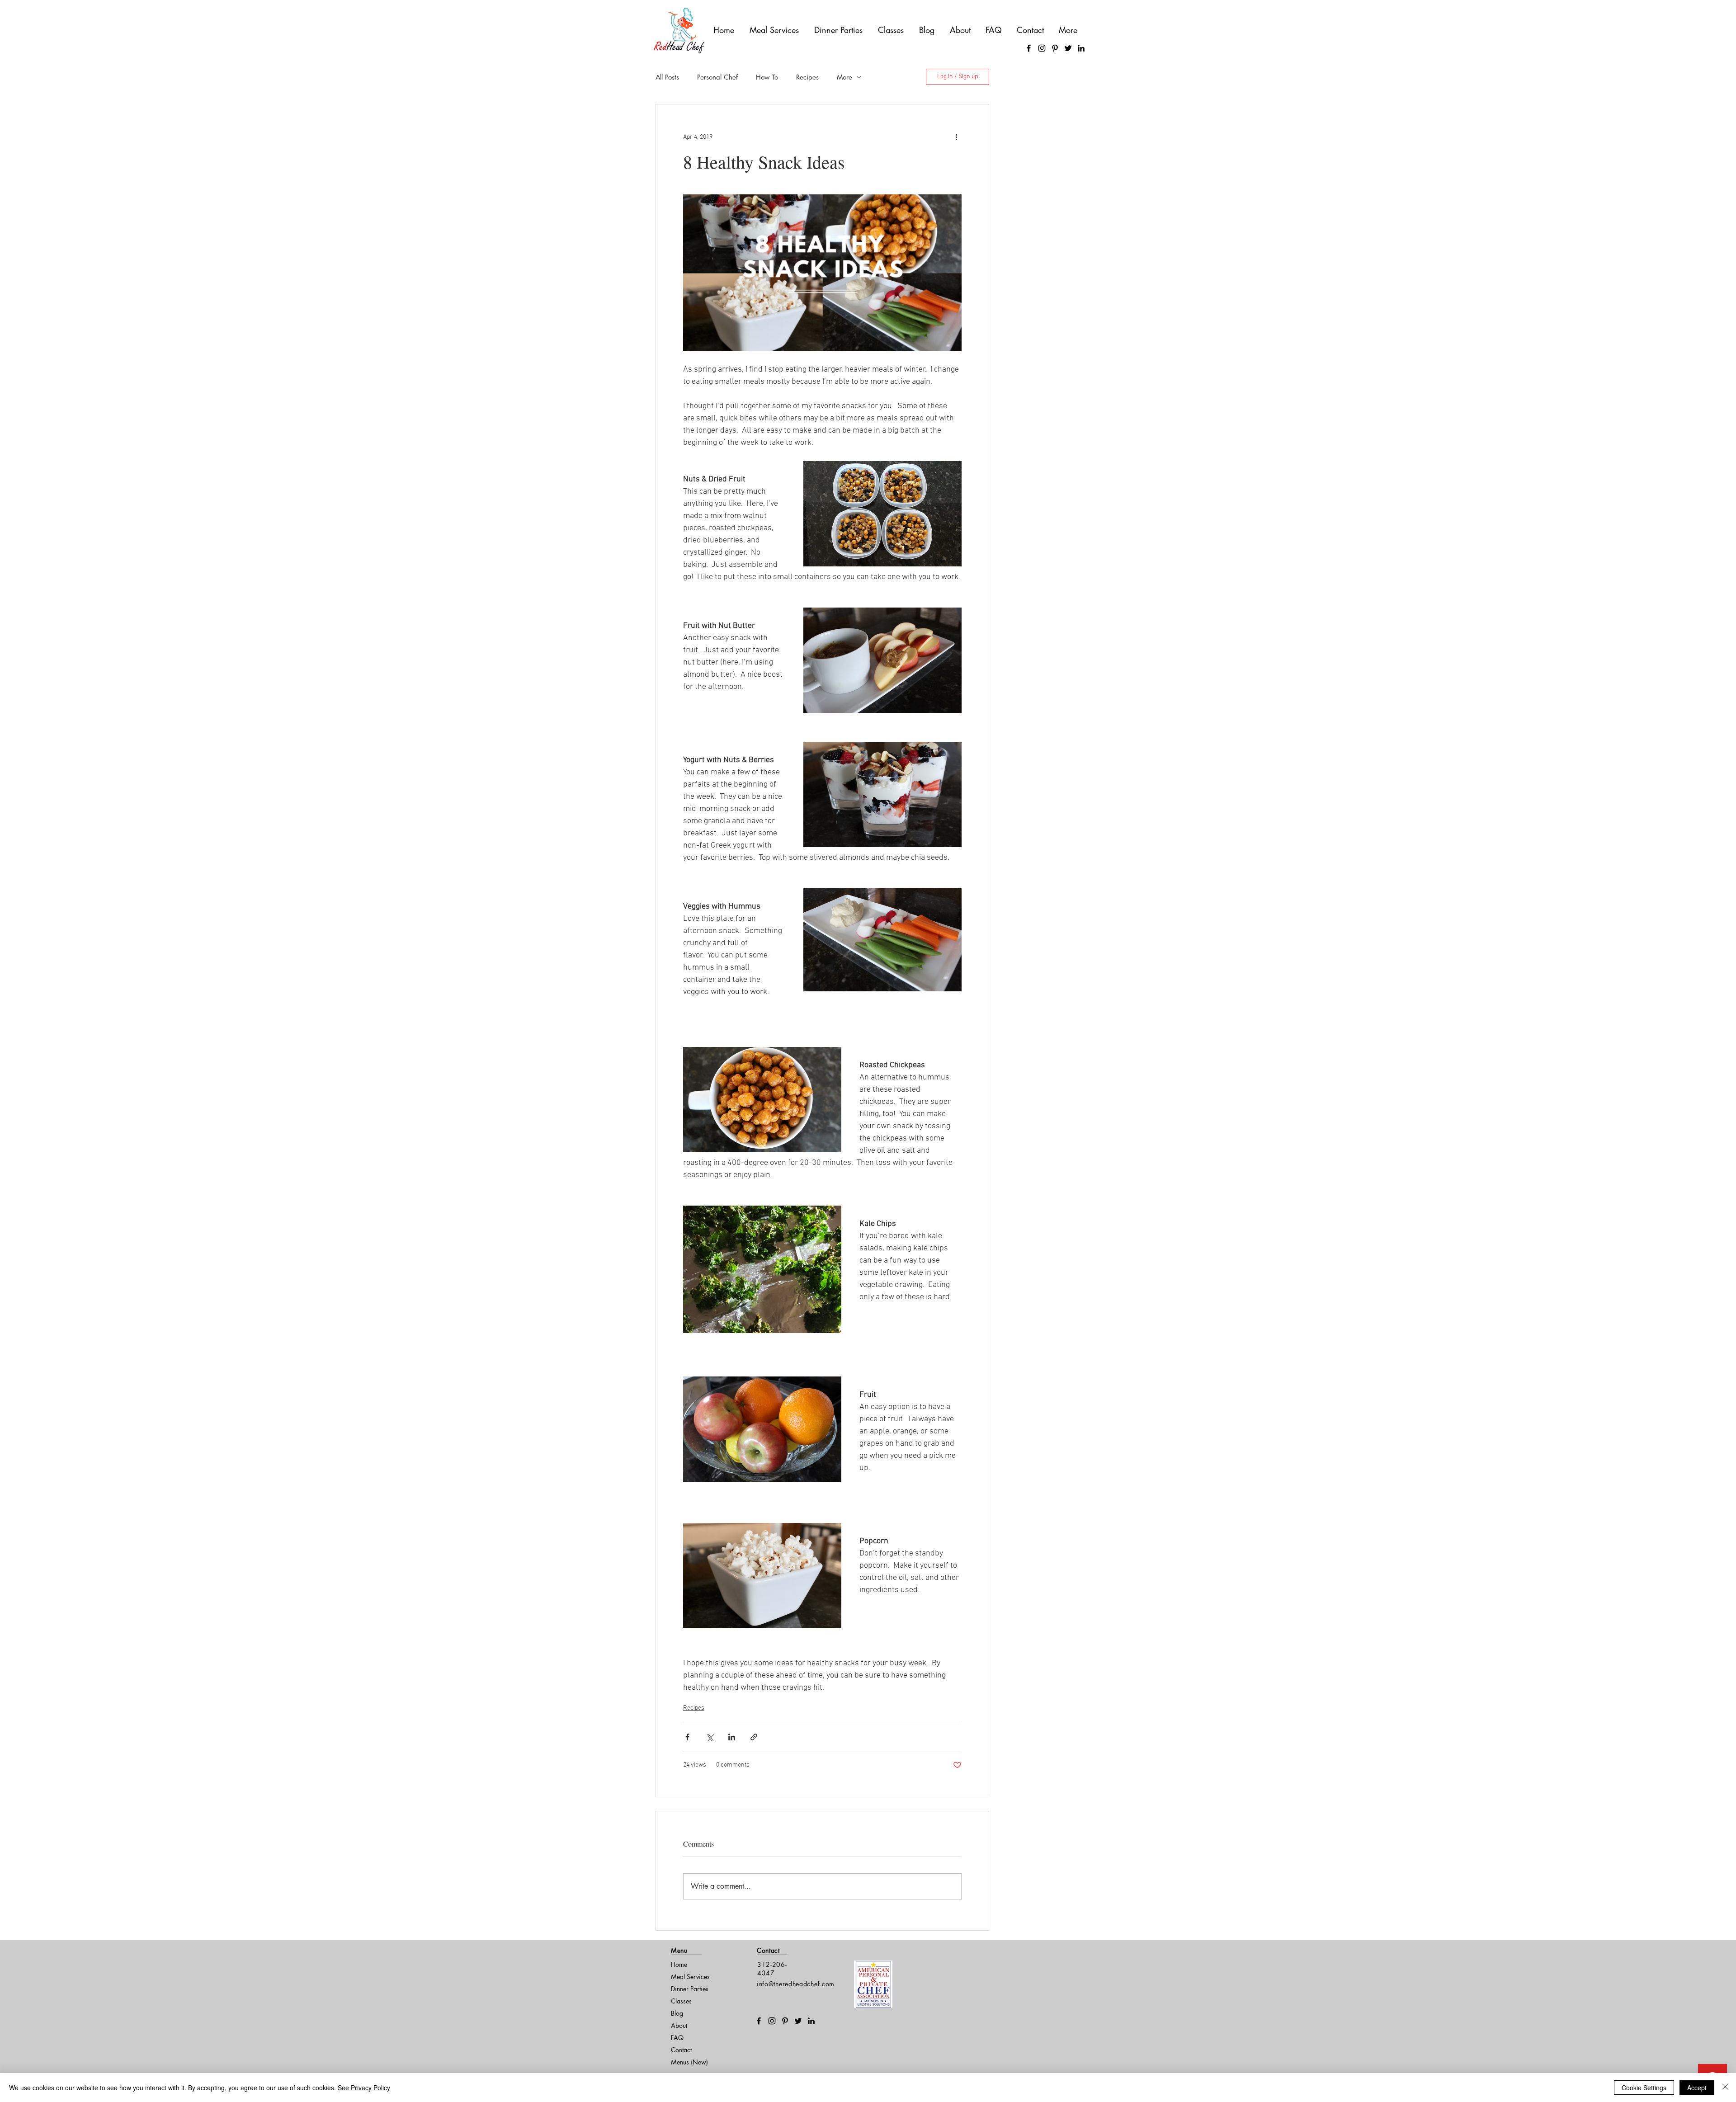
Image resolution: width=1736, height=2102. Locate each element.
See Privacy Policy (364, 2088)
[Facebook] (1029, 48)
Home (679, 1964)
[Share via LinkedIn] (732, 1737)
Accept (1697, 2088)
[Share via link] (754, 1737)
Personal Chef (717, 77)
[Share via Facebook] (687, 1737)
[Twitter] (1068, 48)
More (844, 77)
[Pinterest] (1055, 48)
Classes (681, 2001)
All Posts (667, 77)
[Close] (1725, 2088)
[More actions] (956, 137)
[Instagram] (1042, 48)
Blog (677, 2013)
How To (767, 77)
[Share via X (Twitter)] (710, 1737)
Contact (681, 2050)
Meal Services (690, 1977)
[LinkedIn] (1081, 48)
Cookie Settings (1644, 2088)
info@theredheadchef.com (796, 1984)
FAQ (677, 2038)
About (679, 2025)
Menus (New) (689, 2062)
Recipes (807, 77)
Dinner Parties (690, 1989)
